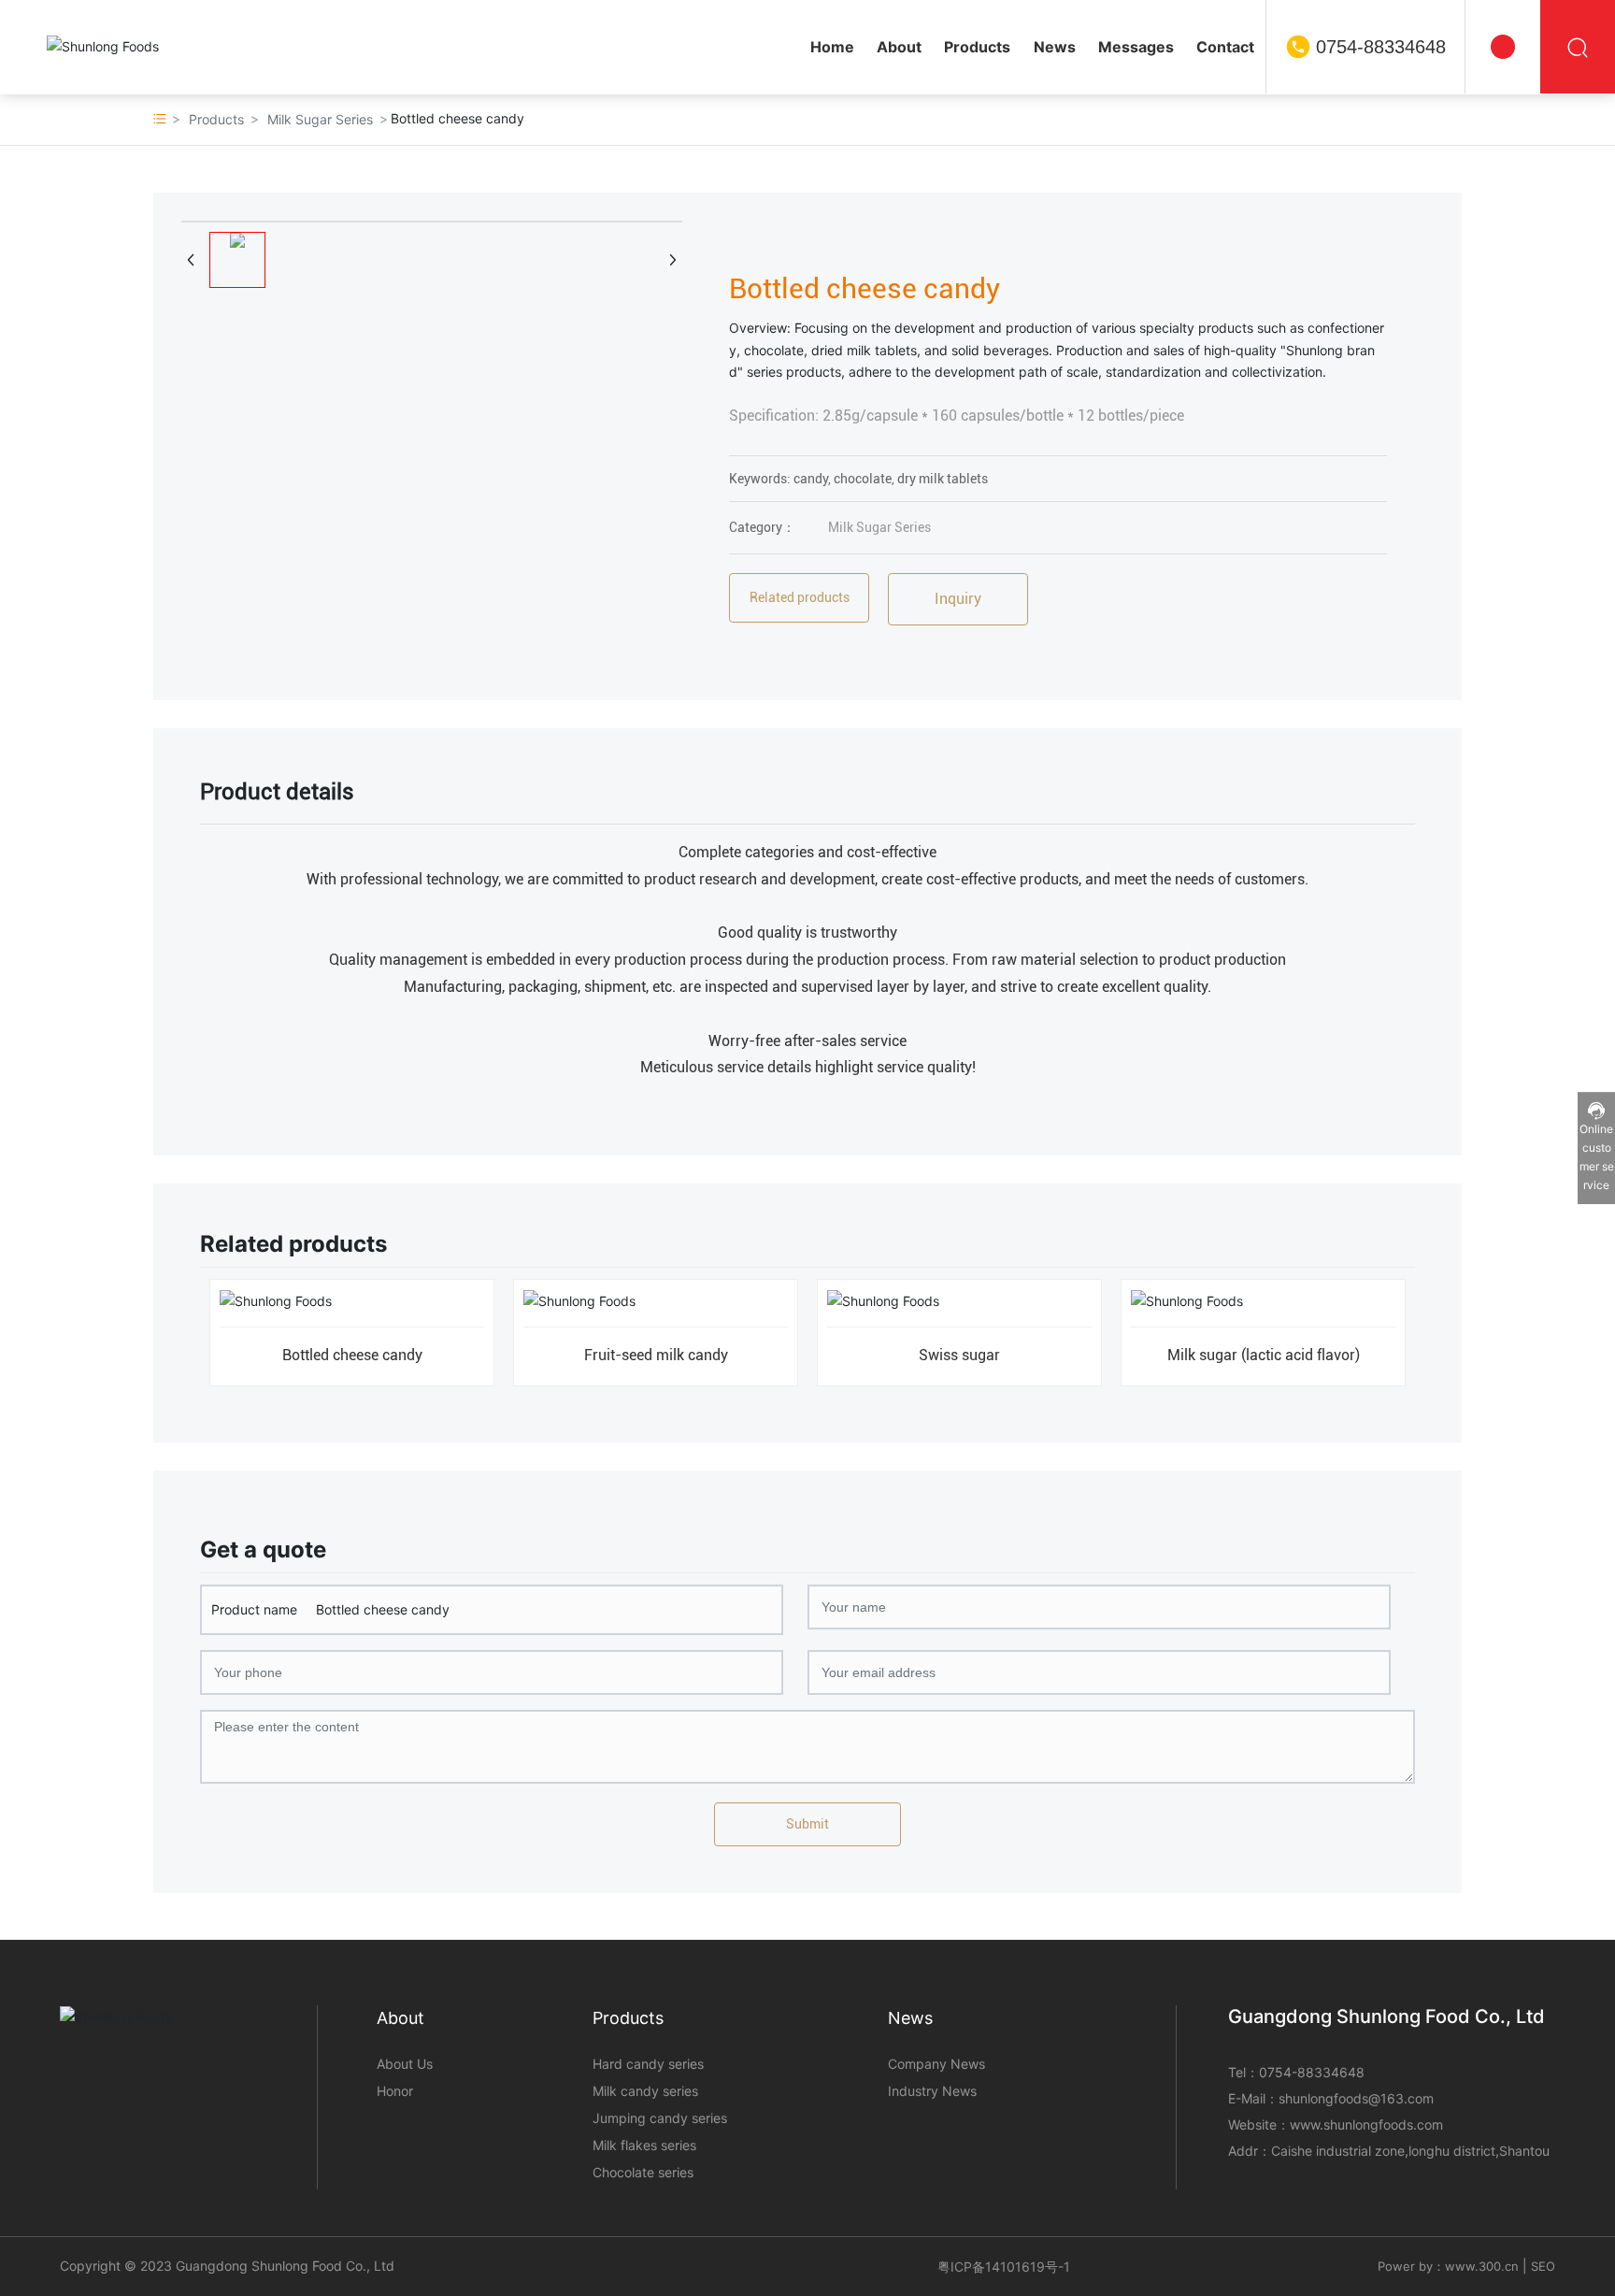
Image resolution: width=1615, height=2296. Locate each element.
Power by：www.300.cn (1448, 2266)
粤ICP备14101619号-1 (1004, 2267)
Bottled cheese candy (352, 1355)
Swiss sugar (959, 1355)
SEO (1543, 2266)
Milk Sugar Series (320, 119)
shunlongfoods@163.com (1356, 2098)
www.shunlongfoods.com (1366, 2124)
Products (216, 119)
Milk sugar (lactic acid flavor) (1264, 1355)
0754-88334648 (1381, 47)
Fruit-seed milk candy (656, 1355)
